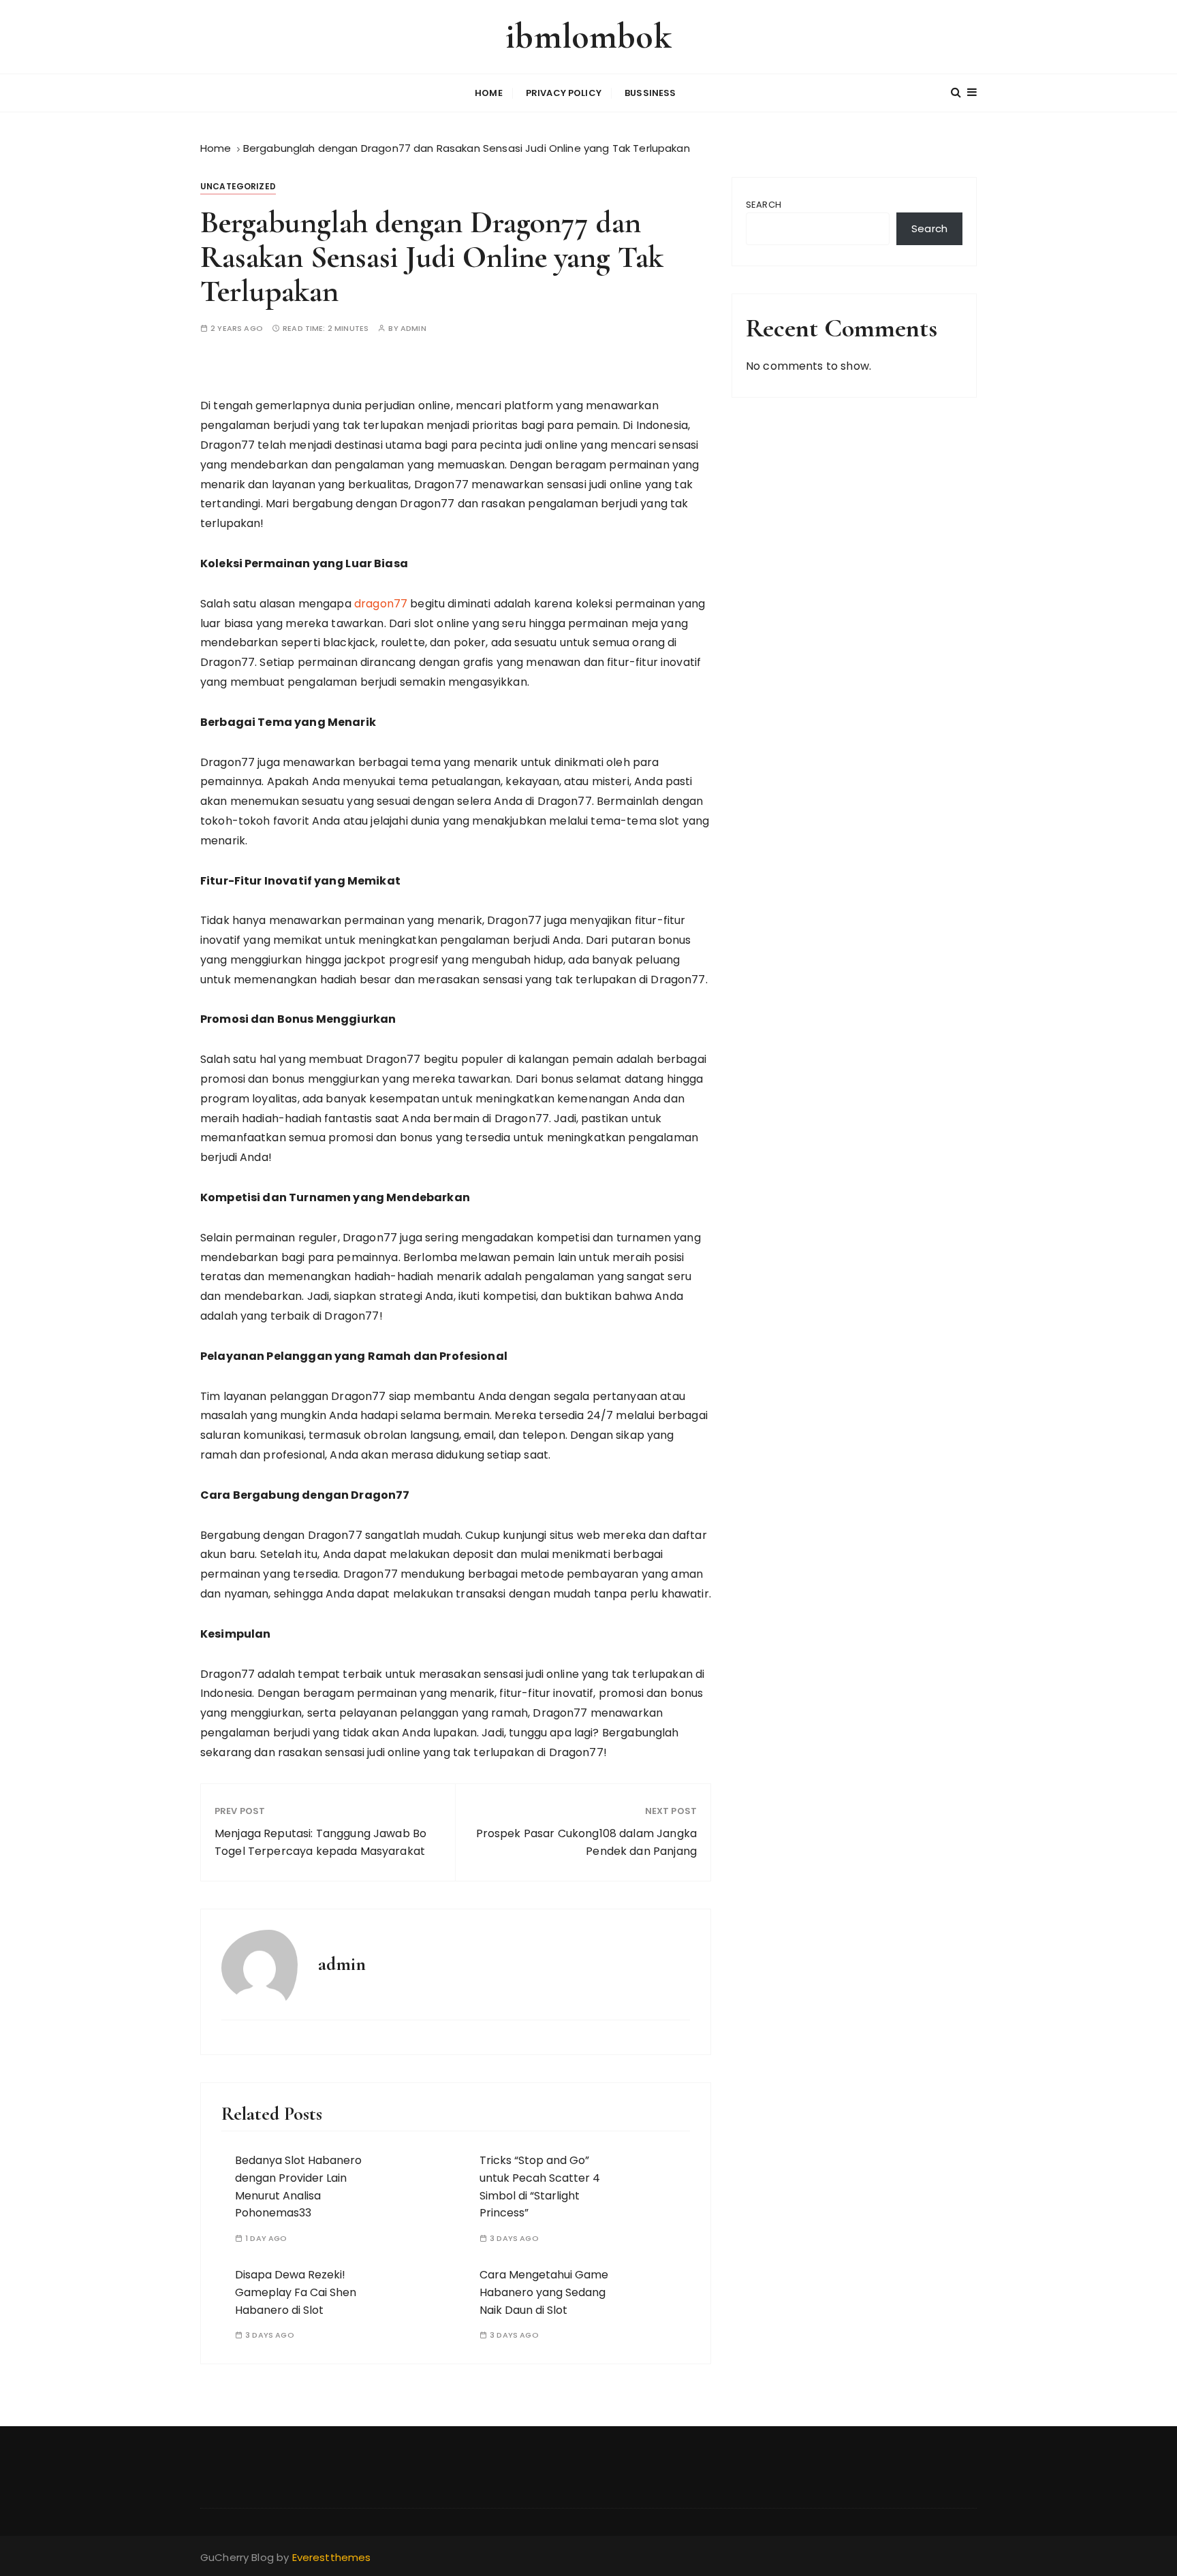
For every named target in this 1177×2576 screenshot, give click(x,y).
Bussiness (650, 93)
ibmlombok (588, 36)
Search (764, 205)
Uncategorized (238, 186)
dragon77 (381, 604)
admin (413, 329)
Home (489, 93)
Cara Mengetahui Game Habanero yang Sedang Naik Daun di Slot (544, 2292)
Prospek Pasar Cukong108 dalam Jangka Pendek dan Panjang (586, 1842)
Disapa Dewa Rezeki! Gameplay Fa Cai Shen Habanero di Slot (296, 2292)
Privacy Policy (564, 93)
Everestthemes (332, 2557)
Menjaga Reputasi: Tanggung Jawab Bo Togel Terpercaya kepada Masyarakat (320, 1842)
